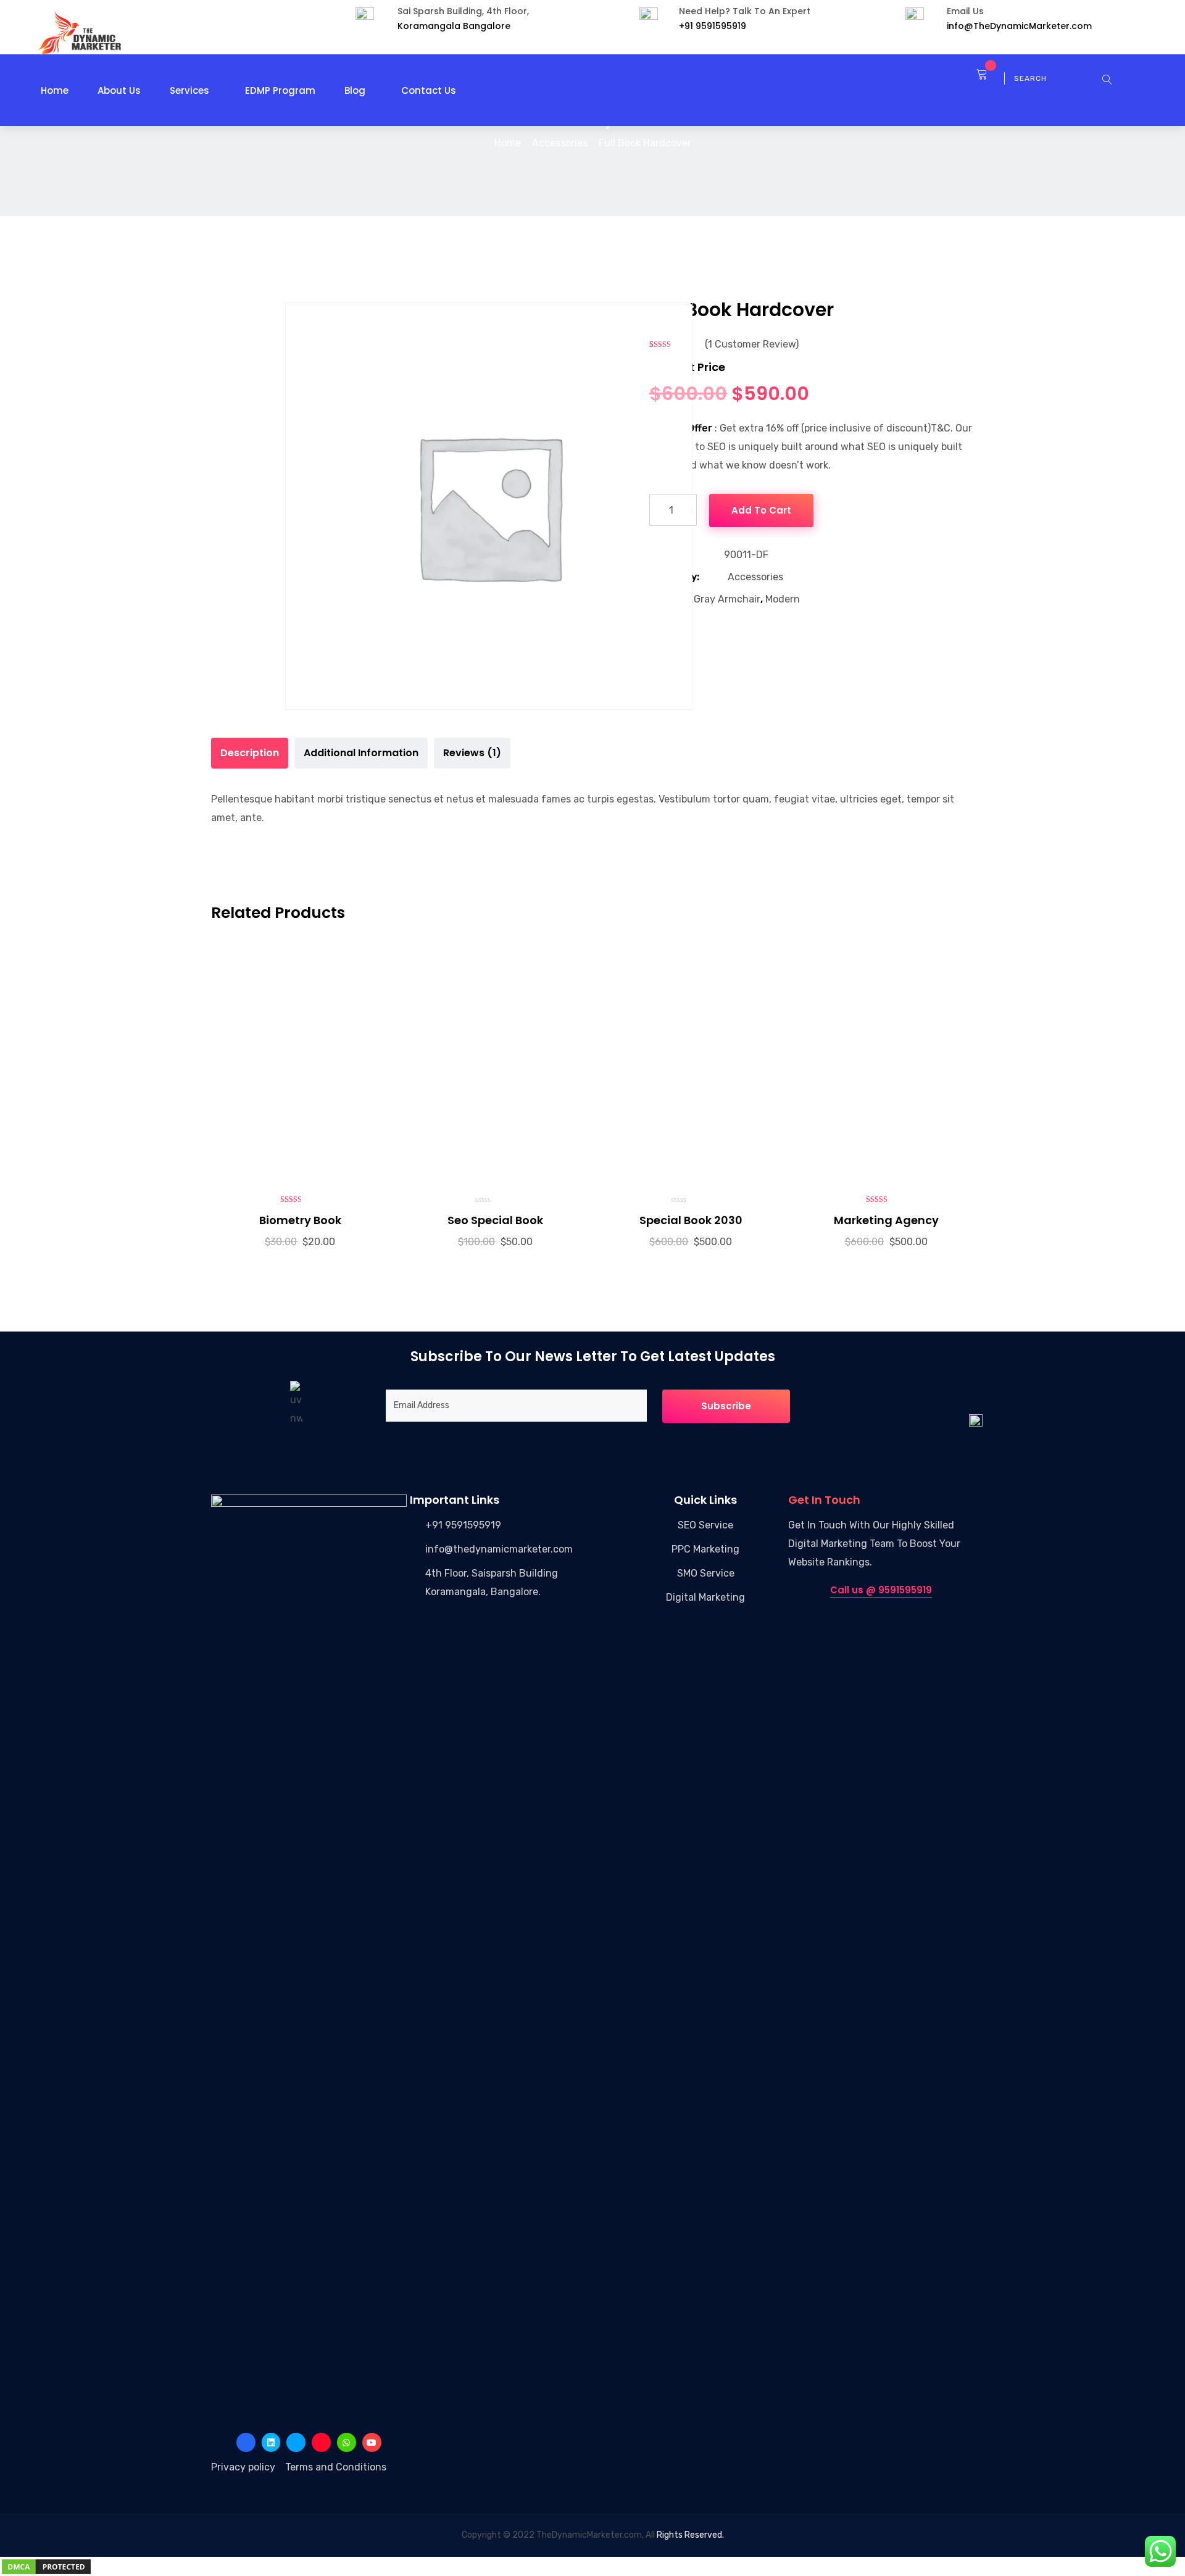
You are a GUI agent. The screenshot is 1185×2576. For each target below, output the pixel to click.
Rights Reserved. (690, 2535)
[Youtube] (372, 2442)
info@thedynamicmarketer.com (499, 1549)
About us (119, 90)
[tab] (250, 753)
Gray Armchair (727, 599)
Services (189, 90)
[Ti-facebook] (246, 2442)
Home (55, 90)
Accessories (560, 143)
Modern (783, 599)
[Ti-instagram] (321, 2442)
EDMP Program (280, 90)
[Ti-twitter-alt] (296, 2442)
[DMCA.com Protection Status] (46, 2566)
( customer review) (752, 344)
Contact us (429, 90)
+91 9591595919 (463, 1525)
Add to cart (761, 510)
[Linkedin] (271, 2442)
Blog (355, 90)
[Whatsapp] (347, 2442)
